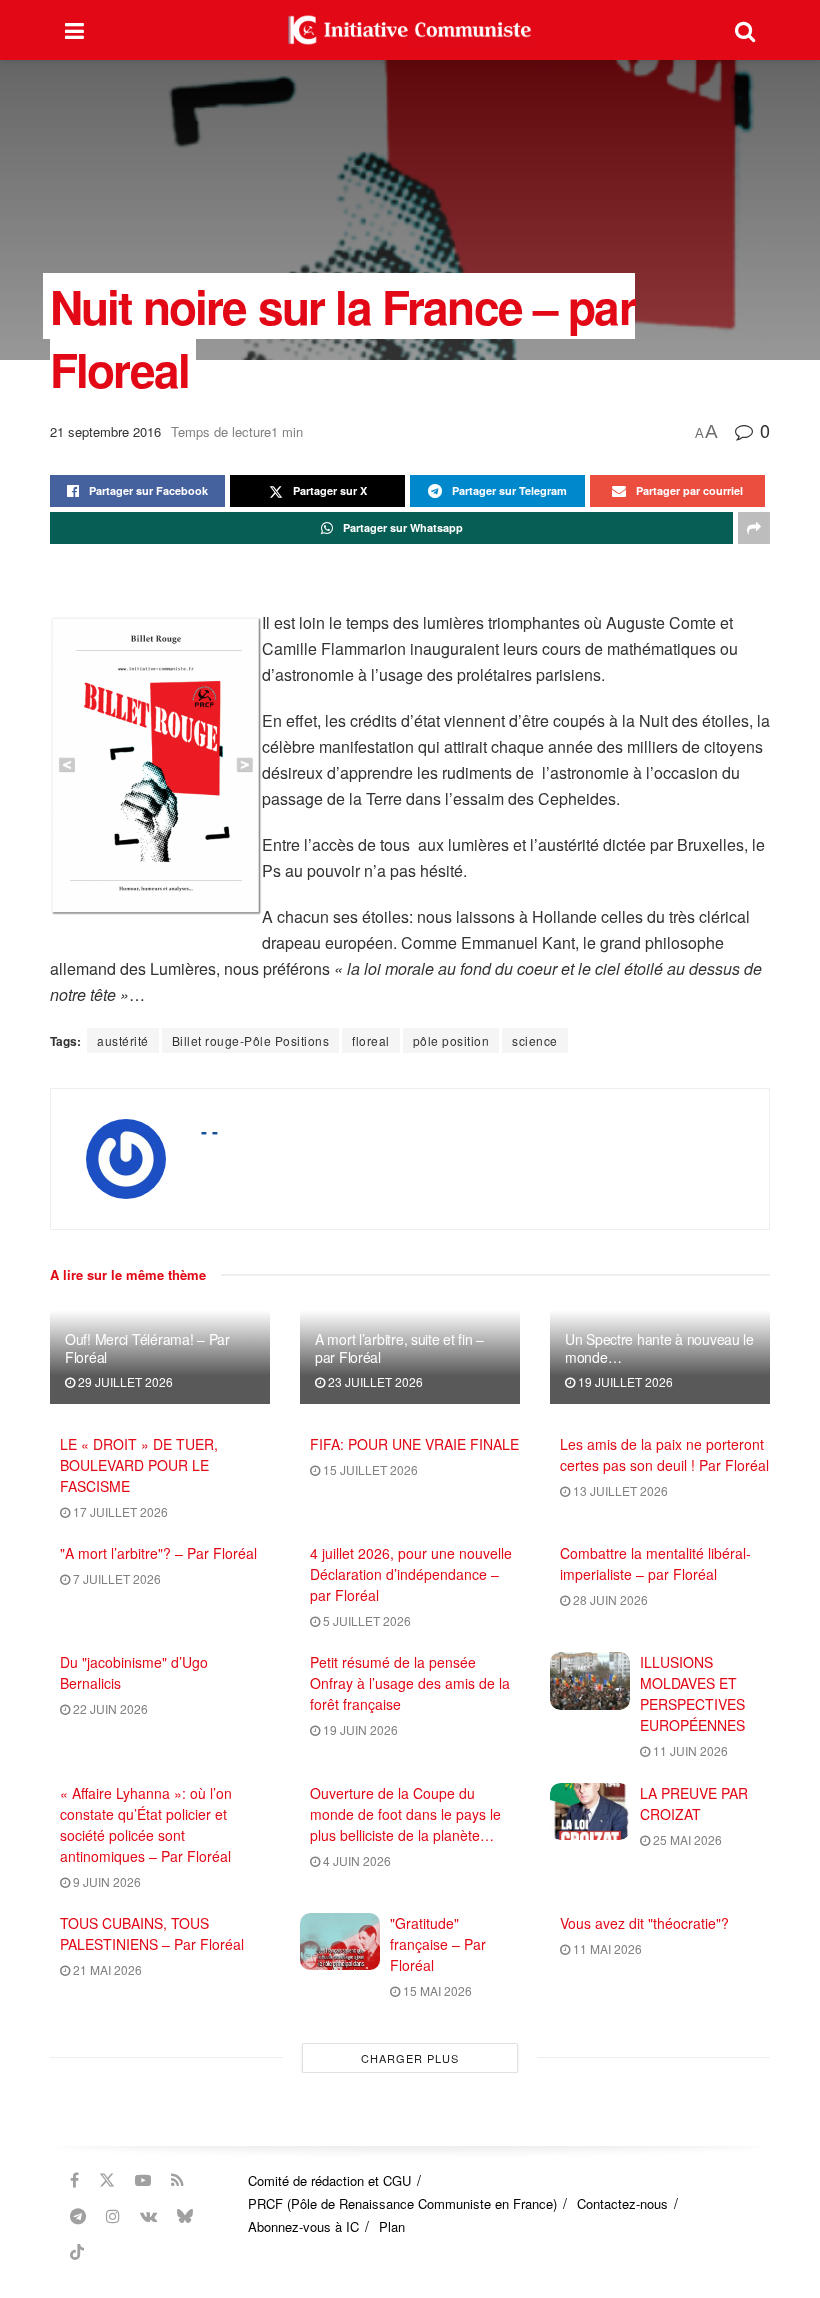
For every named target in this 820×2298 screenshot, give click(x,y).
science (535, 1040)
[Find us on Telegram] (78, 2216)
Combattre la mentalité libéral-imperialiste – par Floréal (655, 1563)
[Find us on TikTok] (77, 2252)
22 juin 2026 (109, 1708)
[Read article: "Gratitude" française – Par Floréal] (340, 1941)
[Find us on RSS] (177, 2180)
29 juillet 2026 (124, 1381)
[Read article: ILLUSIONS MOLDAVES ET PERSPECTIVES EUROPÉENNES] (590, 1680)
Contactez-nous (622, 2203)
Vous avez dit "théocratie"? (644, 1923)
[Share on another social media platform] (754, 528)
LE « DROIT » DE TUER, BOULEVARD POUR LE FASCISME (139, 1465)
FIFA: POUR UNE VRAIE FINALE (414, 1444)
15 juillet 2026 (369, 1469)
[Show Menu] (74, 30)
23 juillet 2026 (374, 1381)
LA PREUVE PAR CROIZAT (694, 1803)
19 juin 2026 (359, 1729)
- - (209, 1131)
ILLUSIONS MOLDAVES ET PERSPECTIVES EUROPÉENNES (692, 1693)
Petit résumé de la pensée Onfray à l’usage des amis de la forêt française (410, 1683)
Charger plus (410, 2058)
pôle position (451, 1040)
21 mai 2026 (106, 1969)
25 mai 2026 (686, 1839)
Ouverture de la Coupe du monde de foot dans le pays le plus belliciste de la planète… (405, 1814)
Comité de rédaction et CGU (329, 2180)
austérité (123, 1040)
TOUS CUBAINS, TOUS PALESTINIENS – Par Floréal (152, 1933)
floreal (371, 1040)
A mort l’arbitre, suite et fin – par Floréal (399, 1348)
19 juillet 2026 (624, 1381)
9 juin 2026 (105, 1881)
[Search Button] (745, 30)
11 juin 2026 (689, 1750)
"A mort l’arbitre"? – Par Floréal (158, 1553)
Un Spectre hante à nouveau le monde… (659, 1348)
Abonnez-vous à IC (303, 2226)
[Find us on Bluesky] (185, 2216)
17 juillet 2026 (119, 1511)
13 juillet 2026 (619, 1490)
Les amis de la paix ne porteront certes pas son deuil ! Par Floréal (664, 1454)
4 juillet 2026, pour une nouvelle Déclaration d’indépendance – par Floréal (411, 1574)
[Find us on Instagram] (113, 2216)
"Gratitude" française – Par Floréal (438, 1944)
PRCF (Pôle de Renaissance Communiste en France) (402, 2203)
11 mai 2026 (606, 1948)
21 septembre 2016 (105, 431)
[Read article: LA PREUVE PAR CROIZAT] (590, 1811)
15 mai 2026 (436, 1990)
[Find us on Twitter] (107, 2180)
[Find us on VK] (148, 2216)
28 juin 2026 (609, 1599)
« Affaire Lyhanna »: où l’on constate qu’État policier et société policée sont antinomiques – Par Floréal (146, 1824)
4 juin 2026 (355, 1860)
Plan (392, 2226)
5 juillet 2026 (365, 1620)
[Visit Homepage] (410, 30)
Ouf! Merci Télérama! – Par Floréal (147, 1348)
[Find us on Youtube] (143, 2180)
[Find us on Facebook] (74, 2180)
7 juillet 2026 (115, 1578)
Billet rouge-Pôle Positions (251, 1040)
